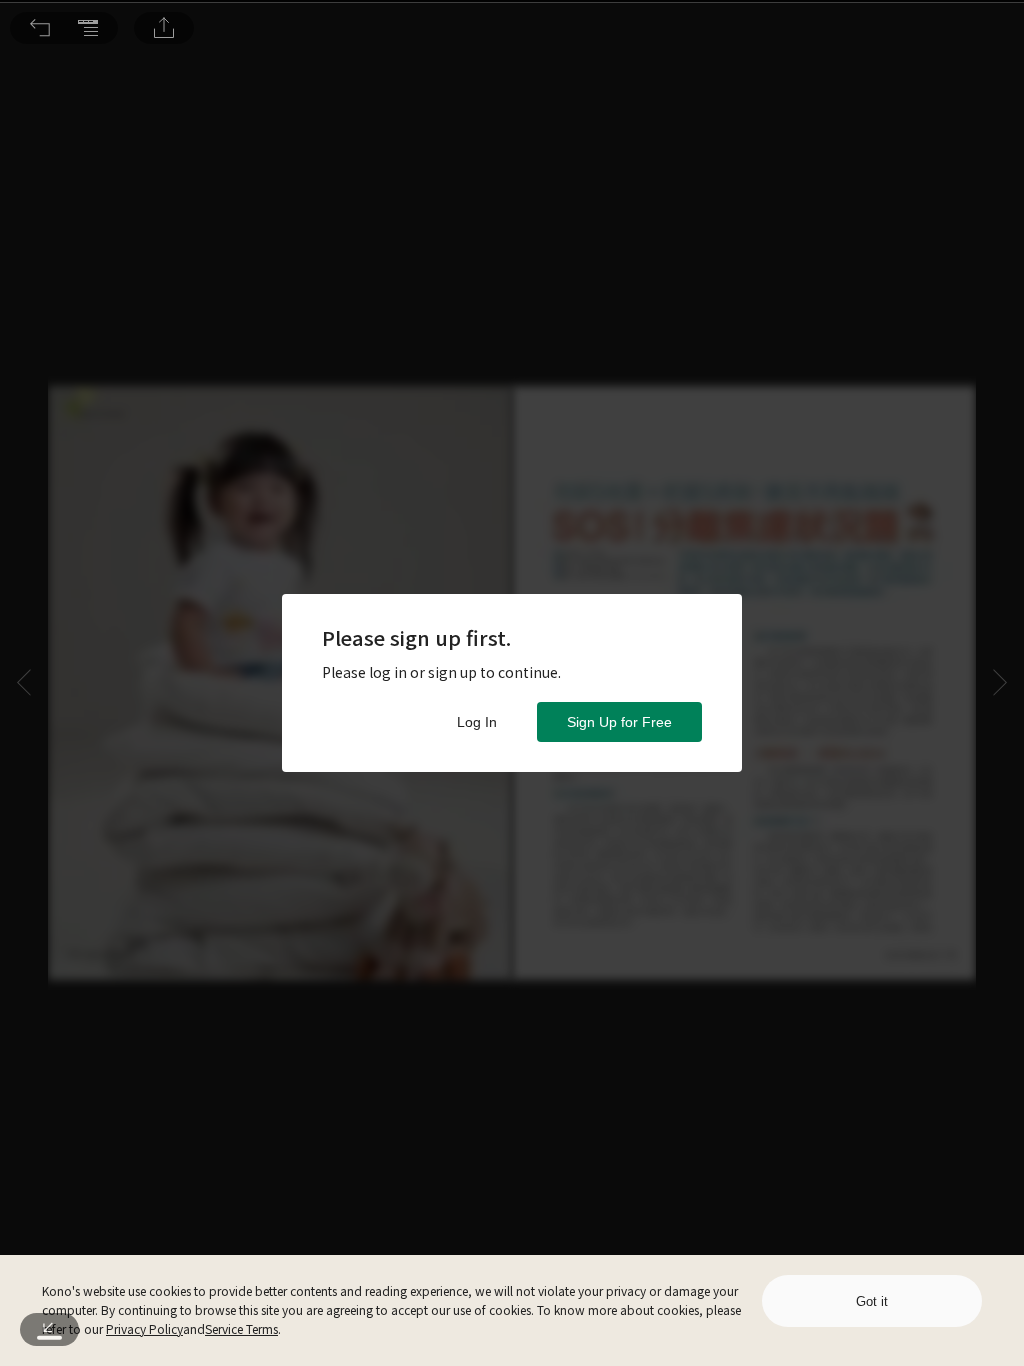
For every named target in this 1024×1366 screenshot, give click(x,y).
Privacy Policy (144, 1328)
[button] (40, 28)
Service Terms (241, 1328)
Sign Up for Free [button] (619, 722)
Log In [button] (477, 722)
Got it (872, 1301)
